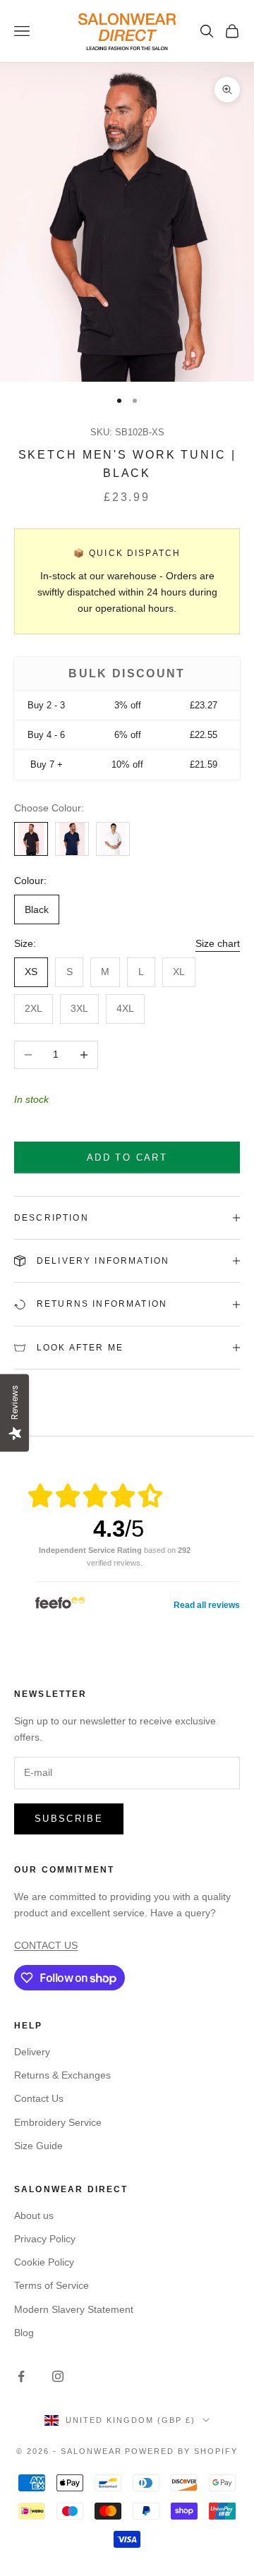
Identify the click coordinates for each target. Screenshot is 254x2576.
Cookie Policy (44, 2262)
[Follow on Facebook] (21, 2376)
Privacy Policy (45, 2239)
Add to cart (127, 1157)
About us (34, 2215)
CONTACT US (46, 1945)
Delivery (32, 2052)
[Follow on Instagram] (58, 2376)
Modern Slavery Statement (74, 2309)
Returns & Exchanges (62, 2075)
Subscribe (69, 1819)
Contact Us (39, 2098)
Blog (24, 2333)
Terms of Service (52, 2285)
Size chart (218, 943)
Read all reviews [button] (207, 1605)
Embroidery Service (58, 2122)
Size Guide (38, 2146)
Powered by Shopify (181, 2451)
